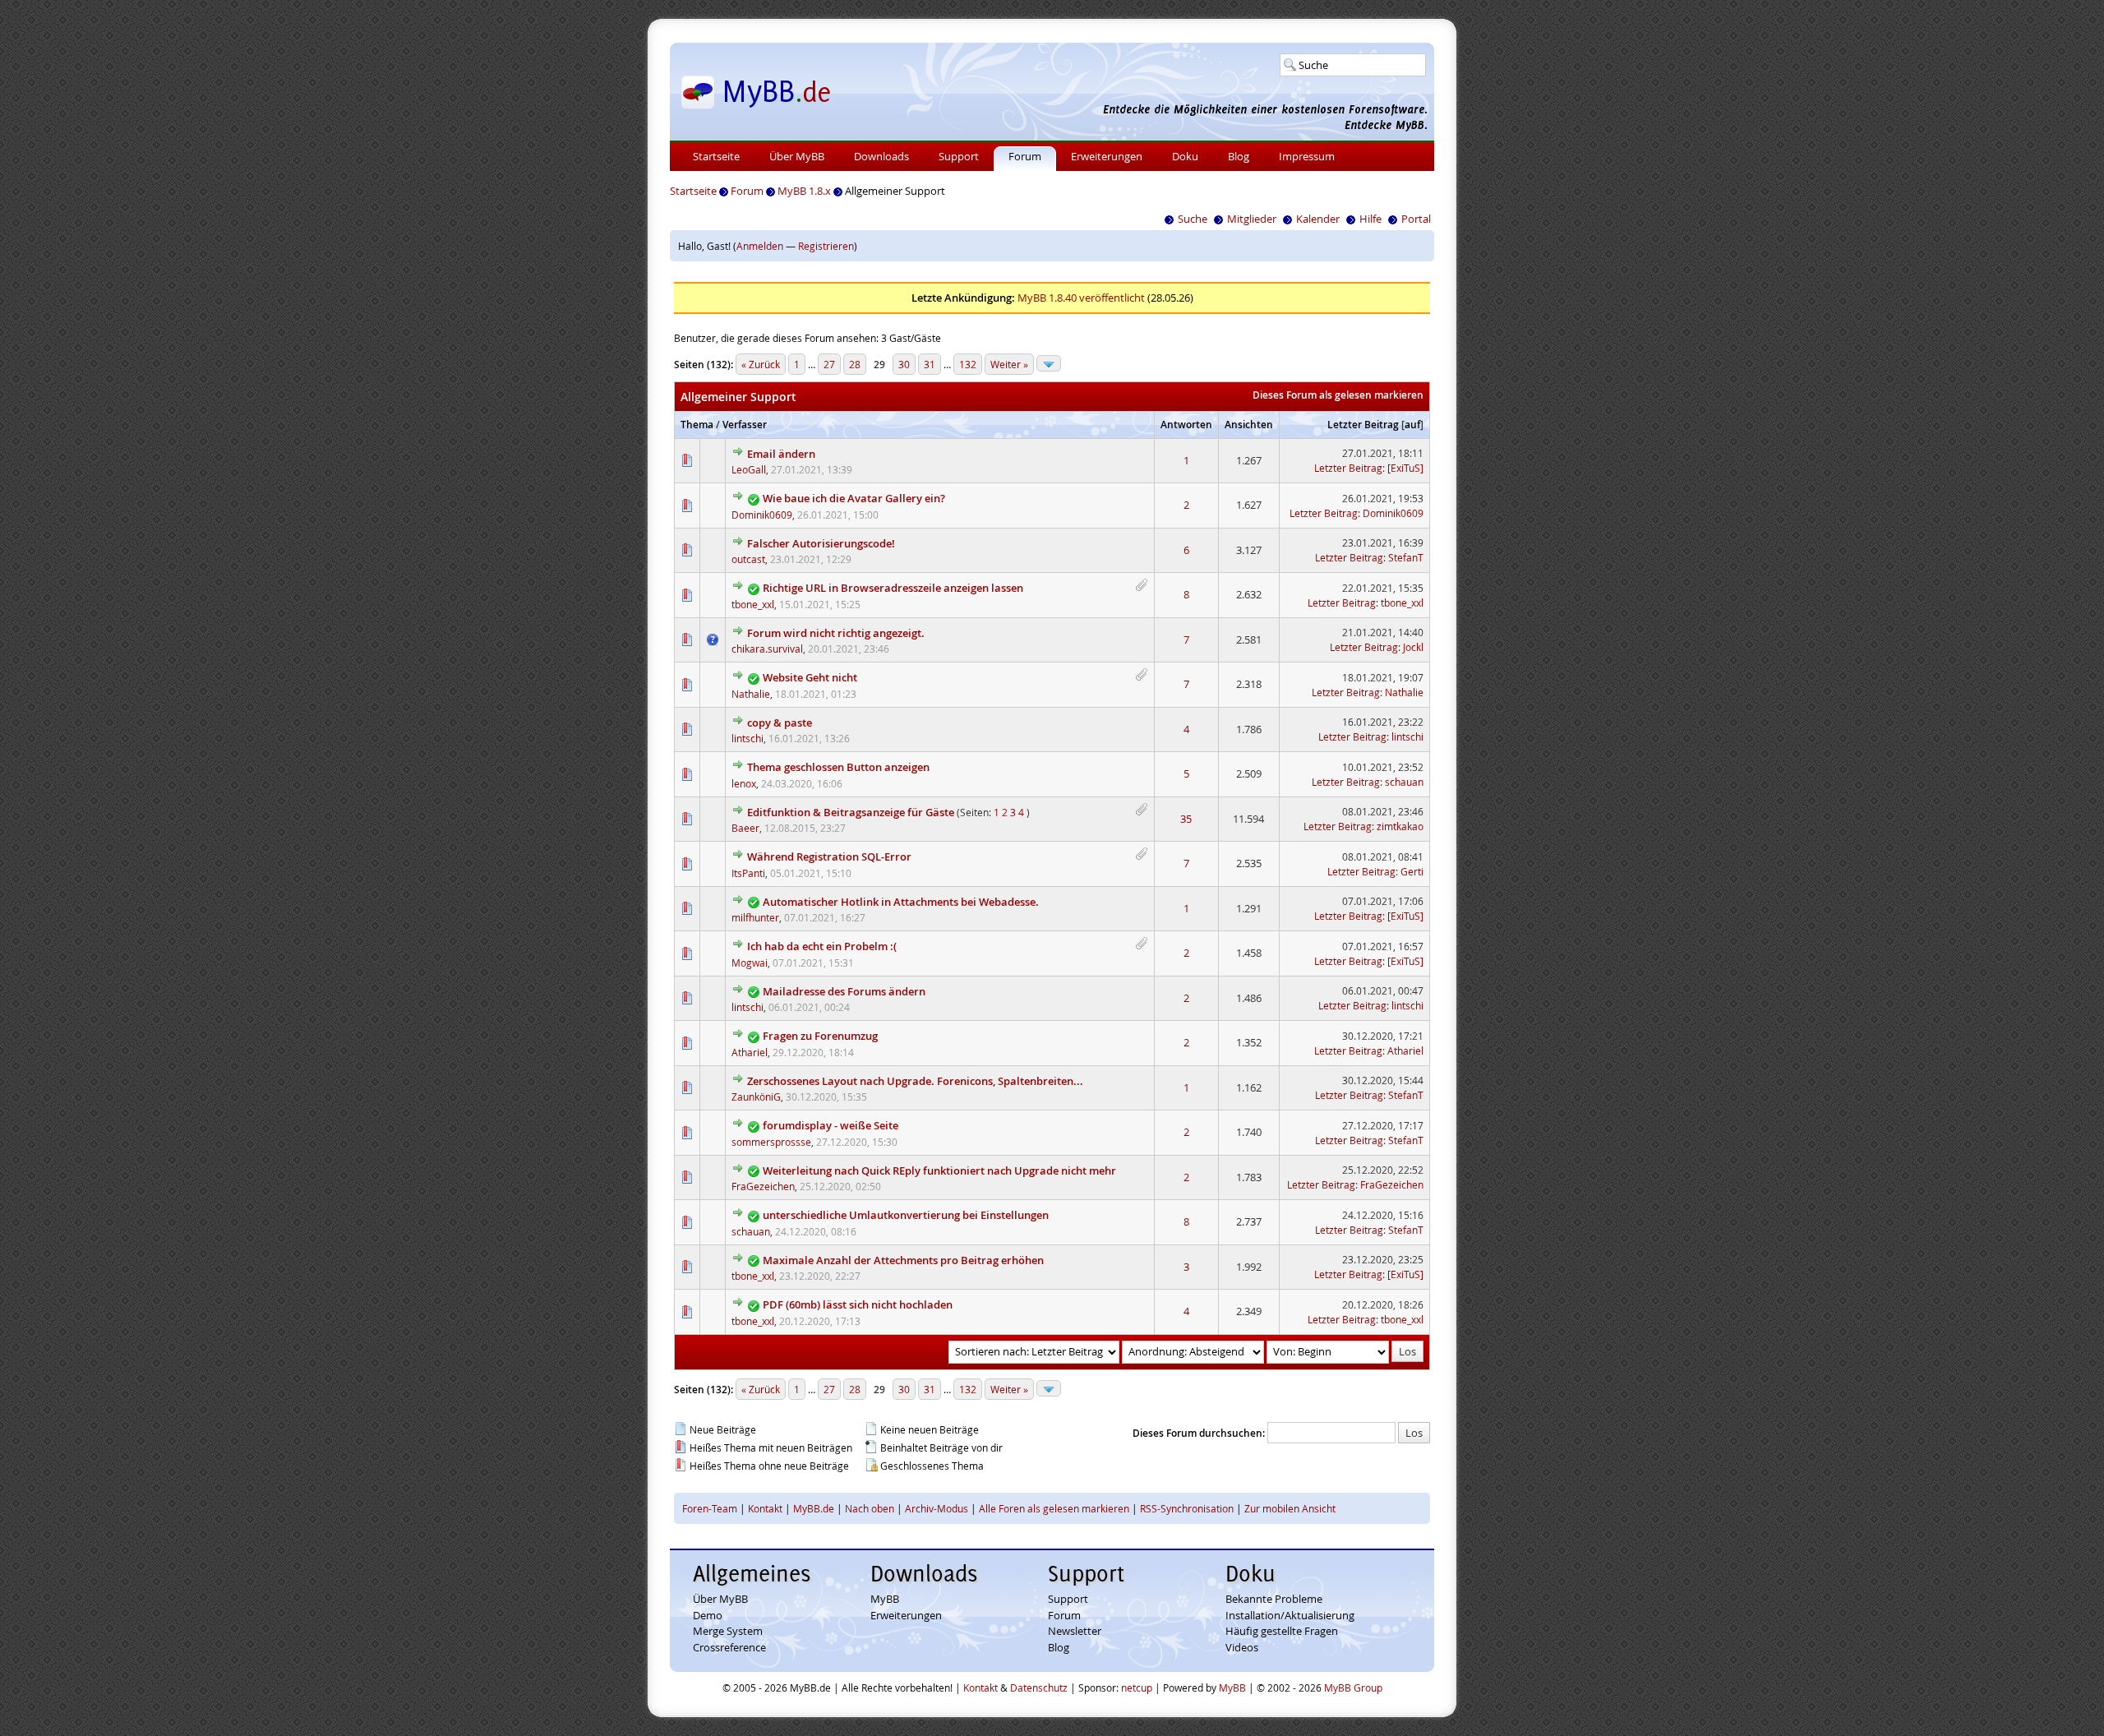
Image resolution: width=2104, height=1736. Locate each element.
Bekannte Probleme (1274, 1599)
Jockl (1413, 647)
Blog (1239, 156)
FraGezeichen (763, 1186)
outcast (748, 559)
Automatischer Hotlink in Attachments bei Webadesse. (901, 902)
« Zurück (761, 364)
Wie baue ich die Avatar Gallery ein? (854, 498)
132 (968, 364)
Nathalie (751, 694)
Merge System (728, 1631)
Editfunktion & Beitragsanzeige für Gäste (851, 812)
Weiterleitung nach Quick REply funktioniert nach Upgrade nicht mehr (939, 1170)
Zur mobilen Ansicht (1290, 1508)
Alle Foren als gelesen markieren (1054, 1508)
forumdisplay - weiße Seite (831, 1125)
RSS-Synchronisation (1187, 1508)
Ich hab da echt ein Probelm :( (822, 946)
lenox (744, 783)
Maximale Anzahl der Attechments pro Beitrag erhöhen (903, 1260)
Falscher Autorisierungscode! (821, 543)
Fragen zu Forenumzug (820, 1036)
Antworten (1186, 425)
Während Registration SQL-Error (829, 856)
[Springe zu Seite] (1049, 363)
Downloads (881, 156)
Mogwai (750, 963)
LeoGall (749, 469)
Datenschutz (1039, 1688)
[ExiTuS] (1405, 468)
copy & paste (780, 723)
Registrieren (826, 246)
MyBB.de (814, 1508)
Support (959, 156)
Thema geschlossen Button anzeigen (838, 767)
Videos (1242, 1647)
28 (855, 364)
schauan (1404, 782)
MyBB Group (1353, 1688)
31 (930, 364)
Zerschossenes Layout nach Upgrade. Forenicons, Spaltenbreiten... (915, 1081)
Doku (1185, 156)
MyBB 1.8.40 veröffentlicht (1081, 298)
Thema (697, 425)
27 (829, 364)
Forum (1025, 156)
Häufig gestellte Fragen (1282, 1631)
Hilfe (1370, 219)
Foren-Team (710, 1508)
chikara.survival (767, 649)
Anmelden (760, 246)
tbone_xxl (753, 604)
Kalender (1318, 219)
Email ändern (781, 454)
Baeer (745, 828)
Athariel (750, 1052)
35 (1186, 819)
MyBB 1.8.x (804, 191)
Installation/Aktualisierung (1290, 1615)
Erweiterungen (1107, 156)
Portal (1416, 219)
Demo (708, 1615)
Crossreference (729, 1647)
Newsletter (1075, 1631)
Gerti (1412, 871)
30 (904, 364)
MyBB (885, 1599)
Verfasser (745, 425)
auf (1412, 425)
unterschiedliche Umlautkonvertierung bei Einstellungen (906, 1215)
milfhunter (755, 917)
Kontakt (765, 1508)
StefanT (1406, 557)
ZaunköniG (756, 1097)
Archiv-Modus (937, 1508)
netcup (1137, 1688)
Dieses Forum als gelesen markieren (1338, 395)
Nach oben (870, 1508)
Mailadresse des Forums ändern (844, 991)
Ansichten (1249, 425)
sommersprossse (771, 1142)
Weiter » (1009, 364)
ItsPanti (748, 873)
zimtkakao (1400, 826)
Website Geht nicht (810, 677)
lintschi (747, 738)
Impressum (1307, 156)
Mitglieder (1252, 219)
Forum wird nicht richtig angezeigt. (836, 633)
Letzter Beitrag (1363, 425)
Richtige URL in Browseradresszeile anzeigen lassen (893, 588)
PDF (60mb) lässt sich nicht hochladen (858, 1304)
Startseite (716, 156)
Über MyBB (797, 156)
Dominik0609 (762, 515)
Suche (1193, 219)
